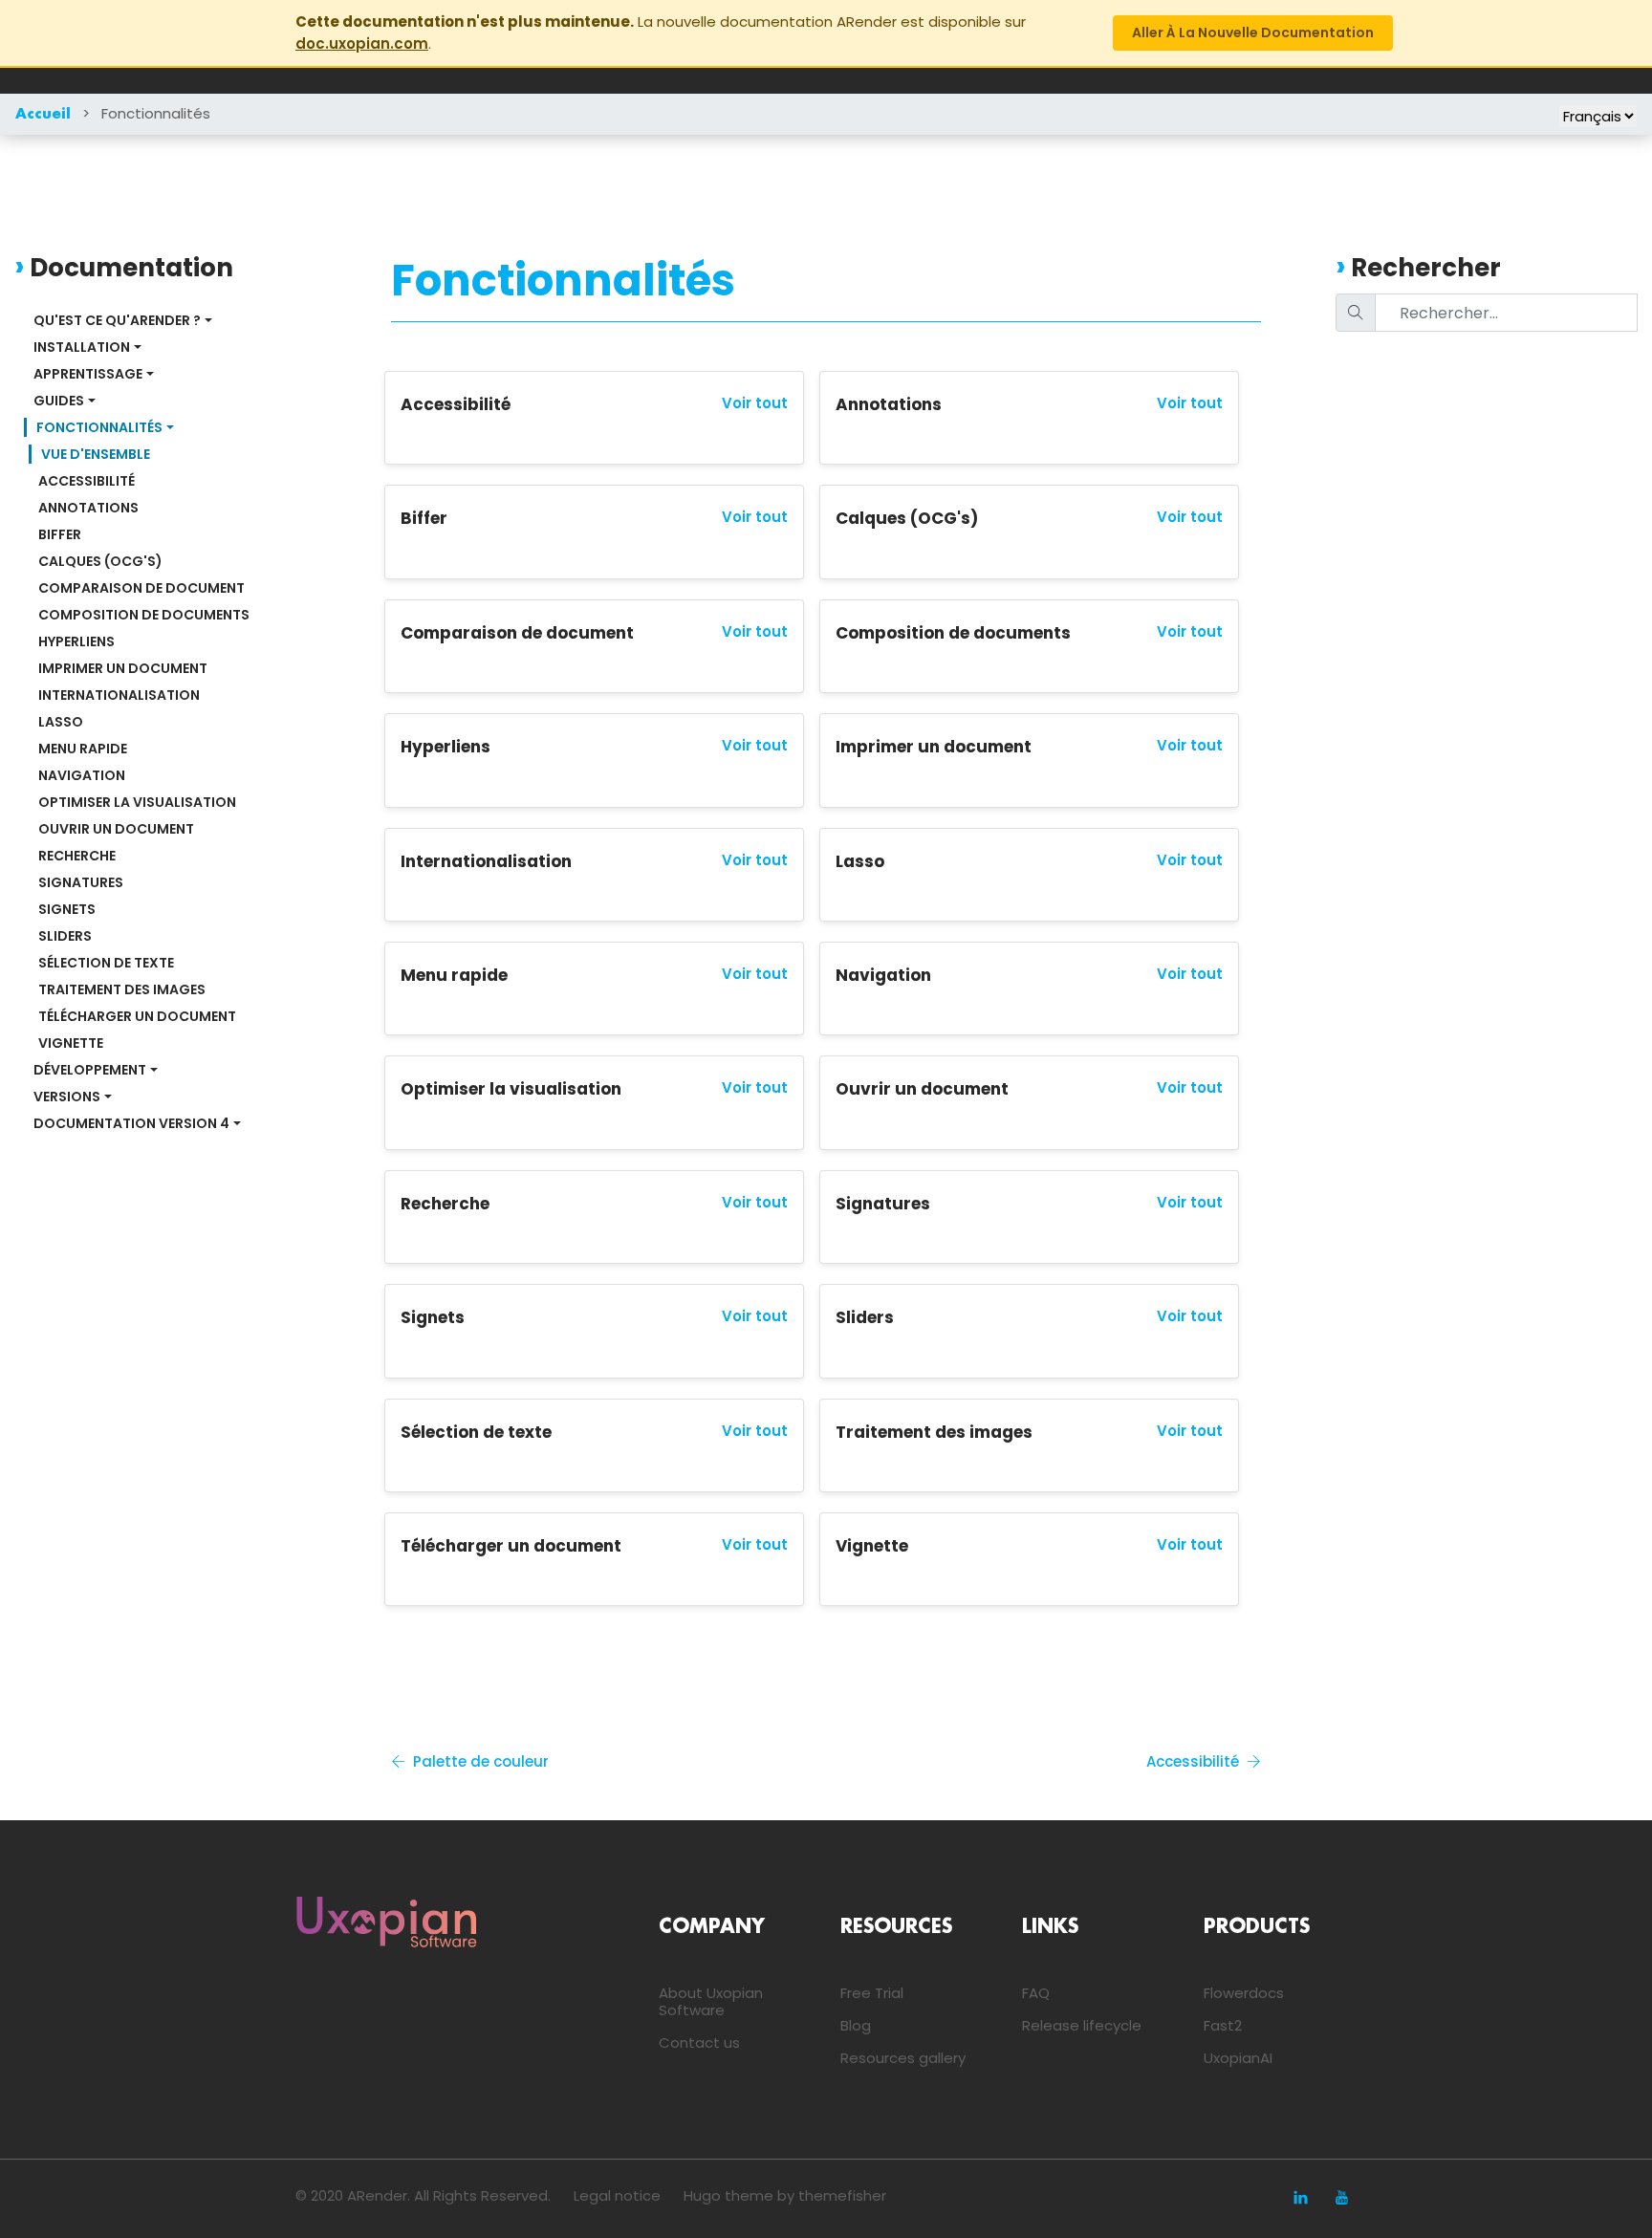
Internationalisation (119, 695)
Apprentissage (88, 374)
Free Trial (872, 1993)
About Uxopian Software (711, 2001)
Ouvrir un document (116, 829)
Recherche (77, 856)
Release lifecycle (1082, 2025)
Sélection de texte (106, 963)
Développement (90, 1070)
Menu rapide (83, 749)
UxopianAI (1238, 2058)
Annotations (88, 508)
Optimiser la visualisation (137, 802)
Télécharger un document (137, 1016)
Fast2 (1223, 2025)
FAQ (1036, 1993)
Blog (856, 2025)
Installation (82, 347)
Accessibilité (87, 481)
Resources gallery (903, 2058)
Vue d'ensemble (96, 454)
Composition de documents (144, 615)
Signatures (81, 882)
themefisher (842, 2195)
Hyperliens (76, 641)
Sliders (65, 936)
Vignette (71, 1043)
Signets (67, 909)
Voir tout (755, 403)
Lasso (61, 722)
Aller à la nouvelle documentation (1253, 33)
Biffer (60, 534)
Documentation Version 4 (131, 1123)
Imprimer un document (123, 668)
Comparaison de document (141, 588)
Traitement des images (122, 989)
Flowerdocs (1244, 1993)
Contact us (699, 2042)
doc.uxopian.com (362, 43)
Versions (67, 1097)
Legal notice (617, 2195)
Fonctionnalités (156, 113)
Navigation (82, 775)
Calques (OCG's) (100, 561)
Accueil (43, 115)
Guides (59, 401)
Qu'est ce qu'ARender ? (117, 320)
